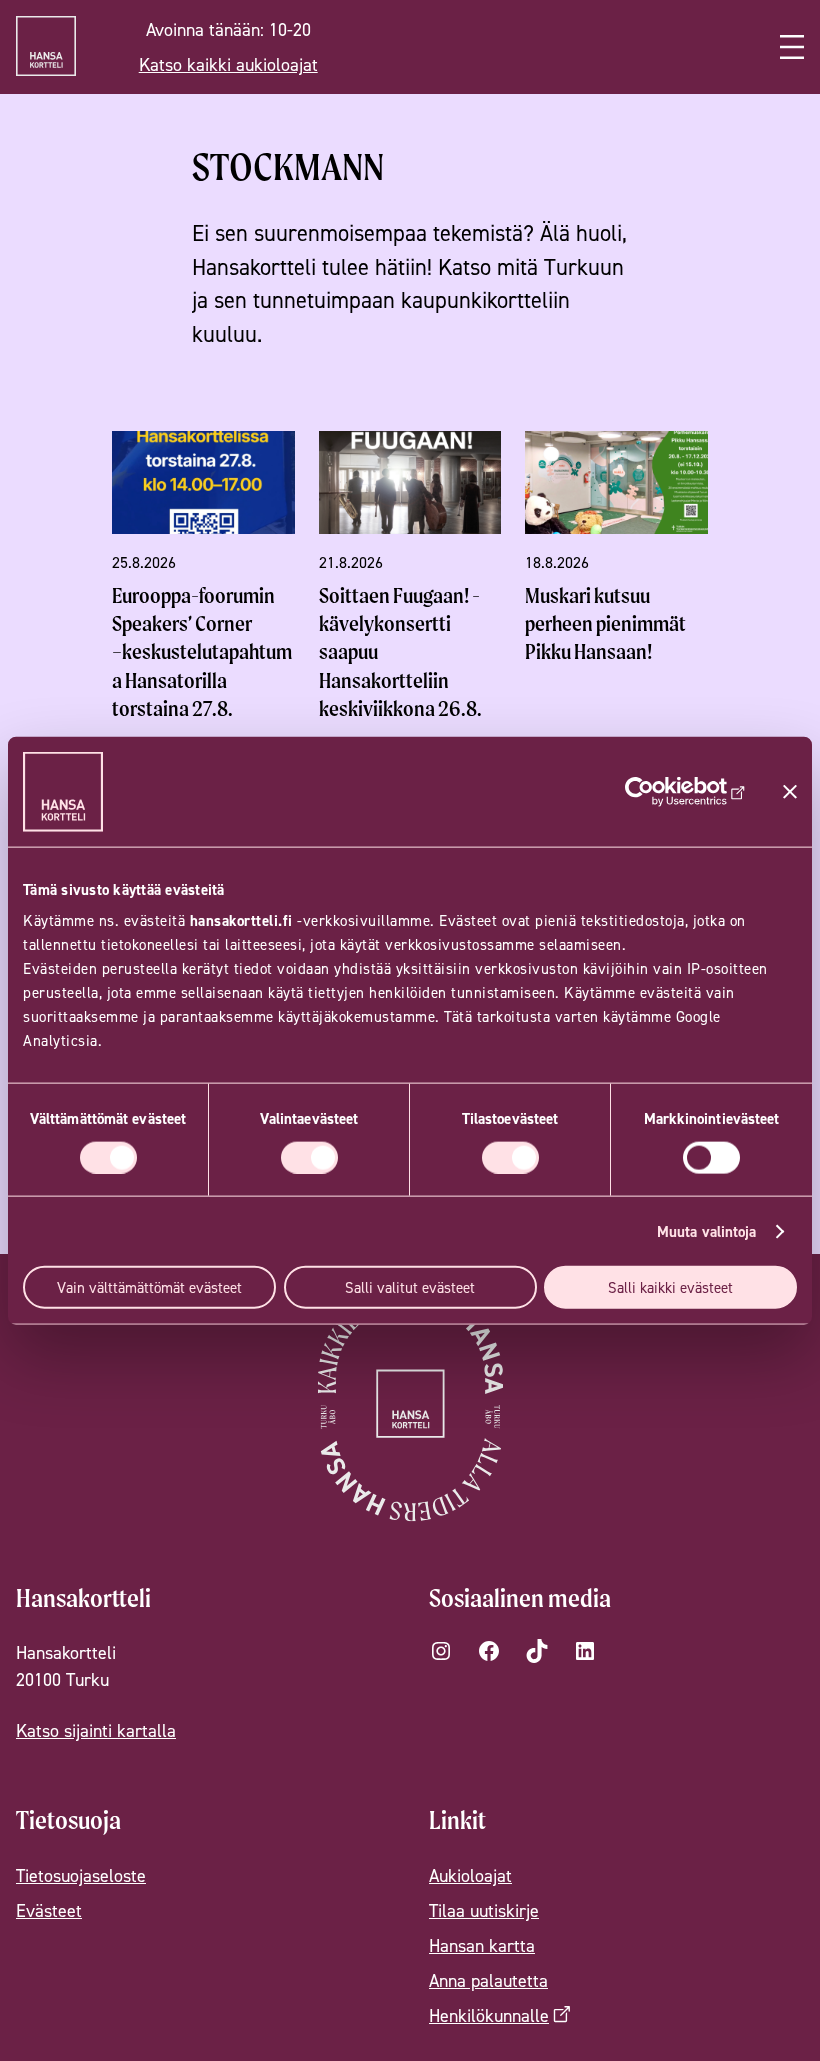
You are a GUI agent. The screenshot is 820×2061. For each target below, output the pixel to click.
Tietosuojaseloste (81, 1875)
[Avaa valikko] (792, 47)
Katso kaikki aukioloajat (228, 64)
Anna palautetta (488, 1980)
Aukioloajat (470, 1875)
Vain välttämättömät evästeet (149, 1287)
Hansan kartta (482, 1945)
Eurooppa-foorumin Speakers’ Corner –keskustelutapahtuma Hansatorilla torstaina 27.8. (202, 652)
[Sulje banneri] (790, 791)
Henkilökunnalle (489, 2015)
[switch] (309, 1157)
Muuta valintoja (707, 1230)
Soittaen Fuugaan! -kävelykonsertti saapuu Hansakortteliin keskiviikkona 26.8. (400, 652)
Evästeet (49, 1910)
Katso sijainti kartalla (96, 1730)
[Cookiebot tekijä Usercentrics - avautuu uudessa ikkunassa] (658, 791)
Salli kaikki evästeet (670, 1287)
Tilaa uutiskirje (484, 1910)
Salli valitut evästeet (410, 1287)
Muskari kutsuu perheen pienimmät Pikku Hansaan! (605, 623)
